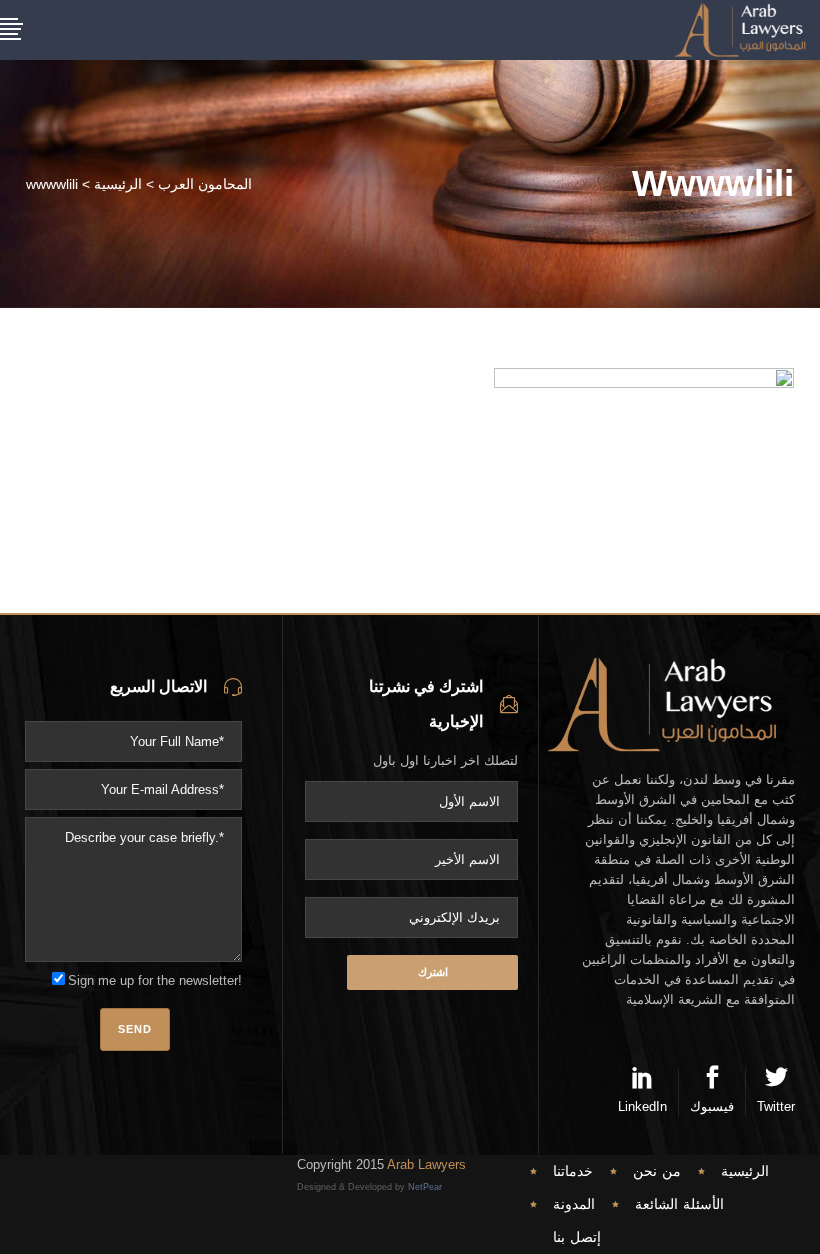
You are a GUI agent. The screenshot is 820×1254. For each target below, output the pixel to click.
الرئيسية (118, 184)
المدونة (574, 1204)
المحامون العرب (205, 184)
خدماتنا (573, 1171)
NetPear (425, 1187)
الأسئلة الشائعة (679, 1204)
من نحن (657, 1171)
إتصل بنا (577, 1237)
